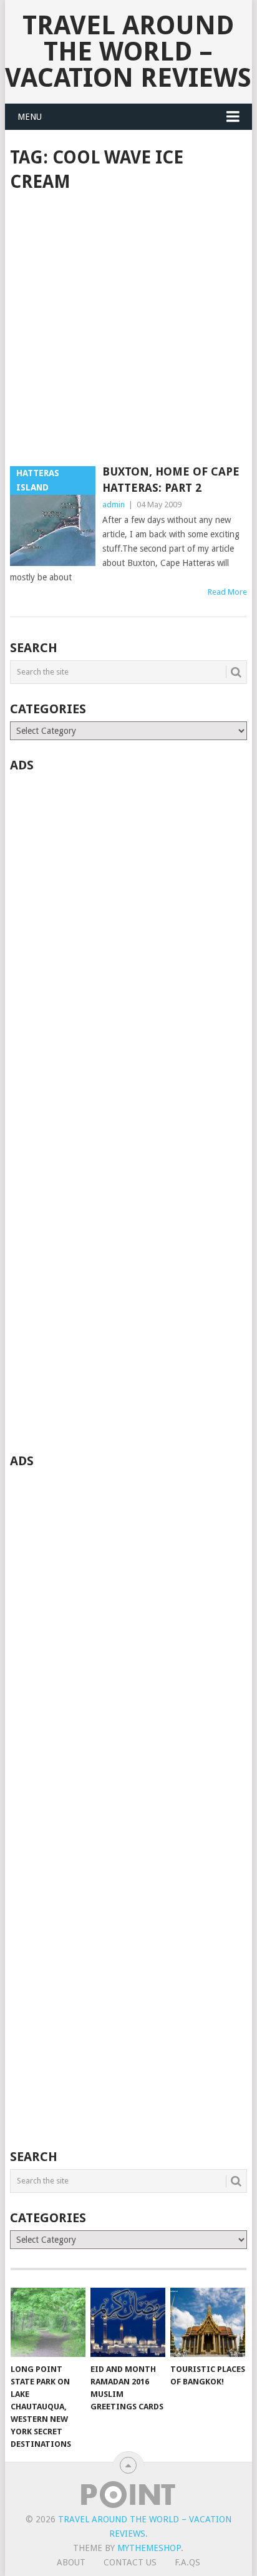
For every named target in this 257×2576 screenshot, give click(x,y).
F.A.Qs (187, 2562)
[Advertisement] (128, 330)
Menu (30, 117)
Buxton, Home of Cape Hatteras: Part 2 (171, 479)
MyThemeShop (149, 2548)
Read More (227, 592)
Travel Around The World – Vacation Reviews (128, 51)
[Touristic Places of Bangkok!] (208, 2323)
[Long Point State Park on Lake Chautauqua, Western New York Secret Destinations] (48, 2323)
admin (114, 505)
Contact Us (130, 2562)
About (71, 2562)
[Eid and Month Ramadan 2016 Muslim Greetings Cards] (128, 2323)
